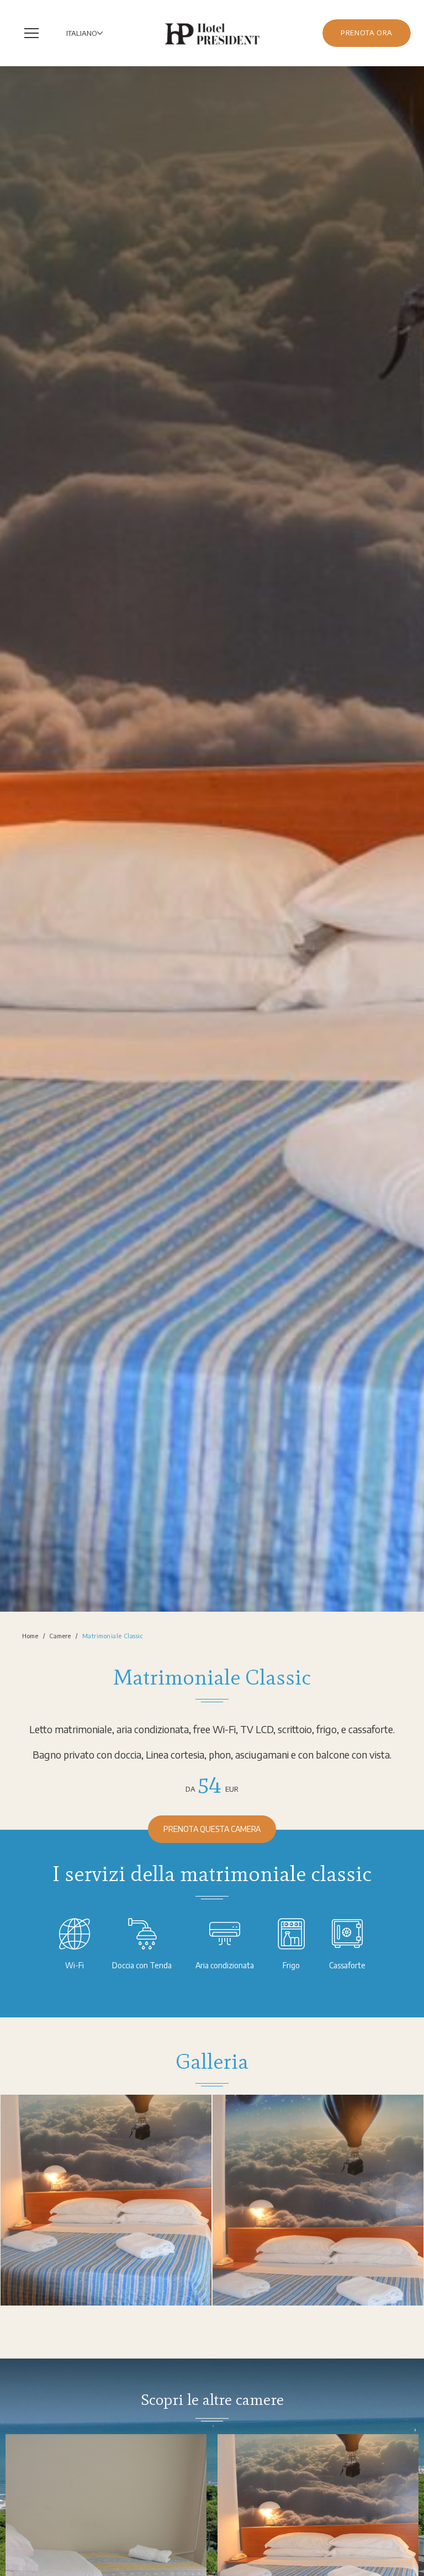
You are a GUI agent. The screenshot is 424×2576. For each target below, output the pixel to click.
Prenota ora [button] (367, 33)
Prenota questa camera (212, 1829)
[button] (34, 33)
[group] (212, 839)
